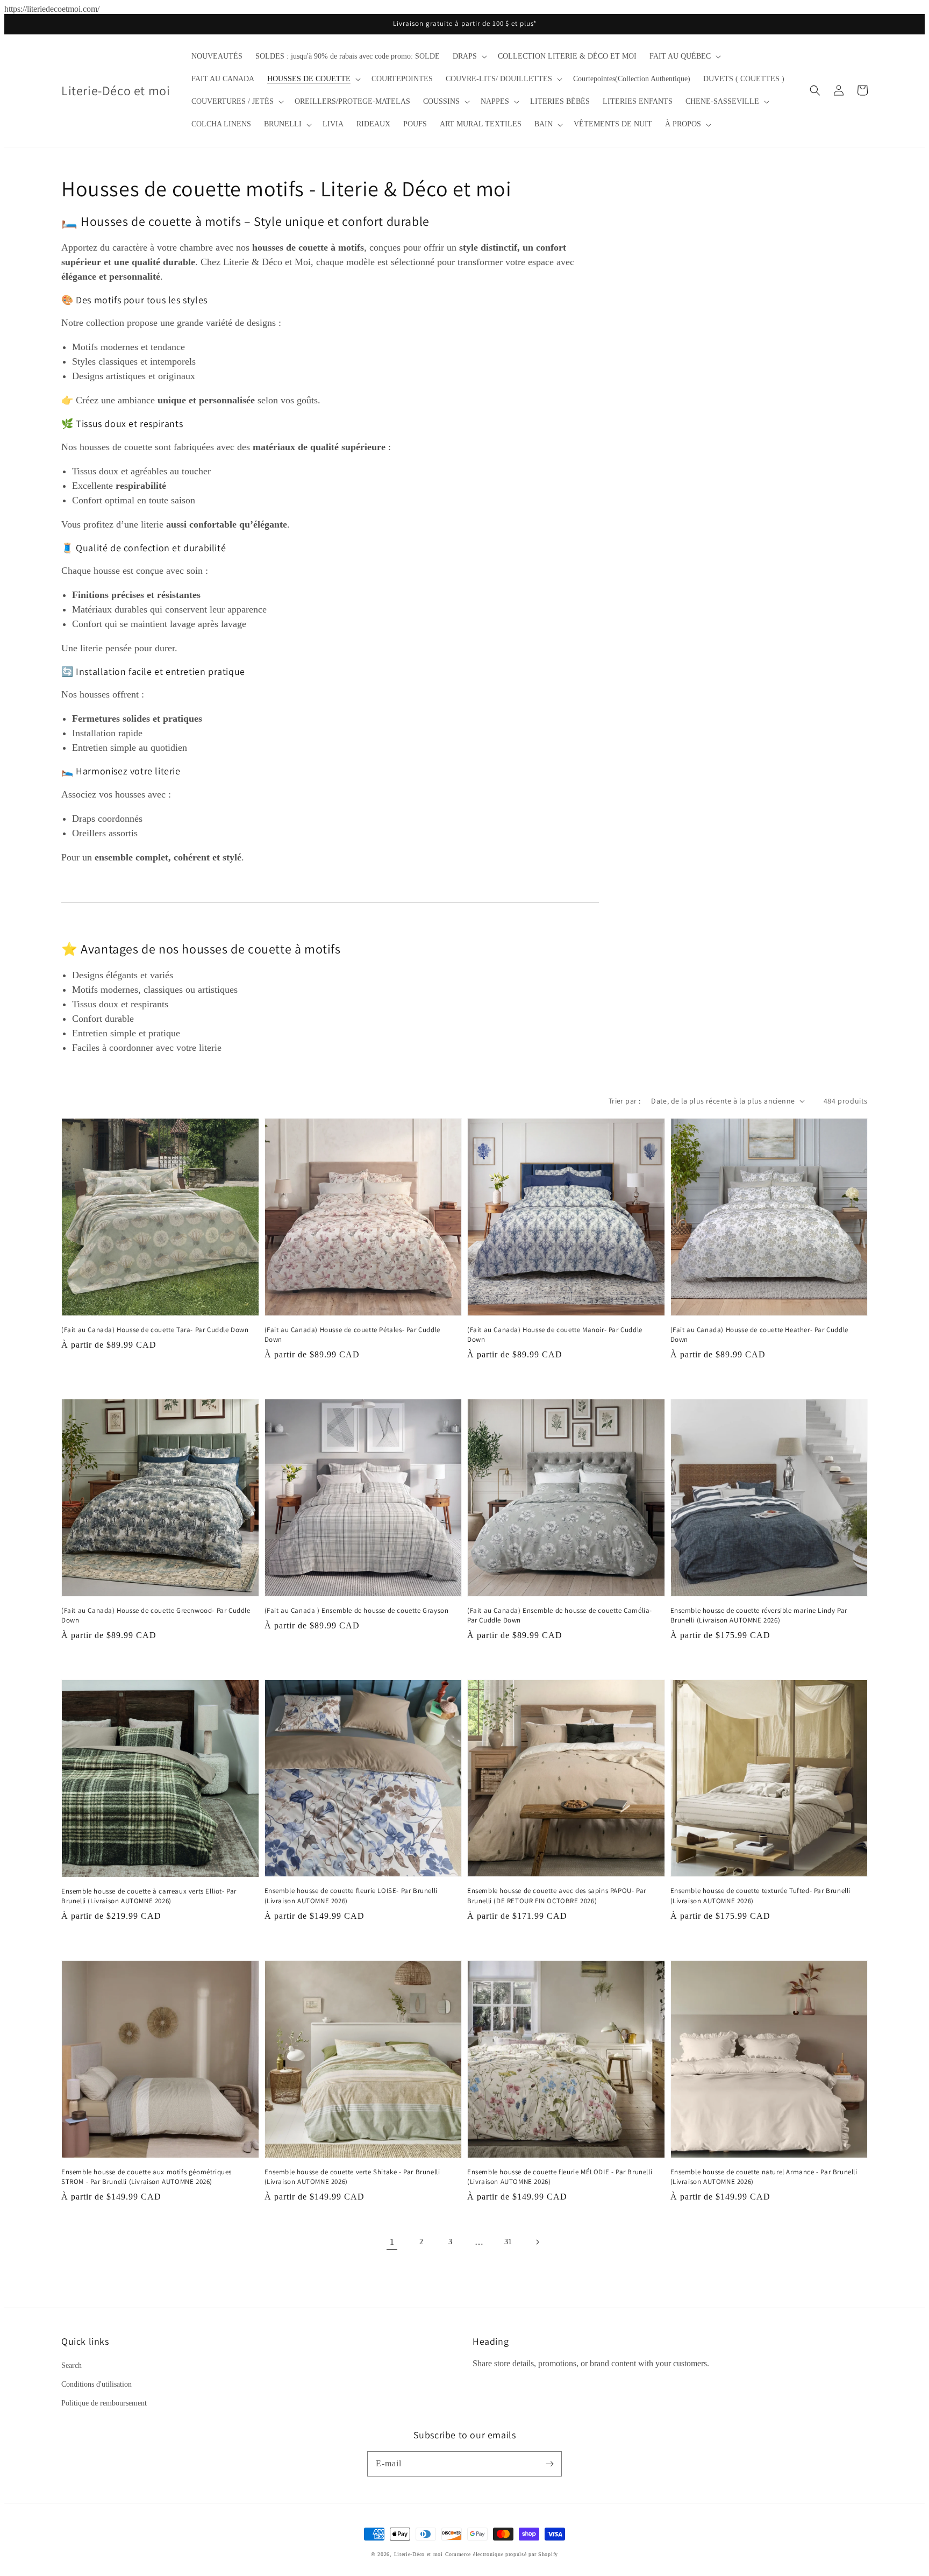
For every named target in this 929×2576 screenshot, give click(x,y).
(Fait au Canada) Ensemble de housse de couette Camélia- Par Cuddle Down (560, 1615)
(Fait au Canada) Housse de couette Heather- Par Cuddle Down (759, 1335)
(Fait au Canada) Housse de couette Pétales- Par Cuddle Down (352, 1335)
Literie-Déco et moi (420, 2554)
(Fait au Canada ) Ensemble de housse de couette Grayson (357, 1610)
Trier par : (624, 1101)
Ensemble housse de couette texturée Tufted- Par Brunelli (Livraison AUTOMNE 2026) (761, 1895)
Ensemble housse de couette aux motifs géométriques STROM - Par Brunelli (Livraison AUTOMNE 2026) (147, 2177)
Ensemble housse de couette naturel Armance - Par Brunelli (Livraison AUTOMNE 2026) (764, 2177)
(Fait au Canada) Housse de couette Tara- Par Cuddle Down (155, 1330)
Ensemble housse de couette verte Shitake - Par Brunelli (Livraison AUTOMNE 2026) (352, 2177)
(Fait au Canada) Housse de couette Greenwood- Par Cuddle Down (156, 1615)
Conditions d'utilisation (97, 2384)
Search (72, 2365)
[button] (469, 56)
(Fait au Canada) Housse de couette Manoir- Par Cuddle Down (555, 1335)
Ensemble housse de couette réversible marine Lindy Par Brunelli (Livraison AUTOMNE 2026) (759, 1615)
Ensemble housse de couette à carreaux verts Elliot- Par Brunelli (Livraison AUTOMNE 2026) (149, 1896)
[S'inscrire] (549, 2464)
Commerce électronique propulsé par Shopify (502, 2554)
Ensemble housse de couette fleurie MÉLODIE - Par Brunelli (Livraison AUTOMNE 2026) (560, 2177)
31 (508, 2242)
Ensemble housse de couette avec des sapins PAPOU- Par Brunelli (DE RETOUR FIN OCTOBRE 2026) (557, 1895)
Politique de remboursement (104, 2403)
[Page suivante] (537, 2242)
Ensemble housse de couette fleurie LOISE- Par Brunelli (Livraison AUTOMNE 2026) (351, 1895)
